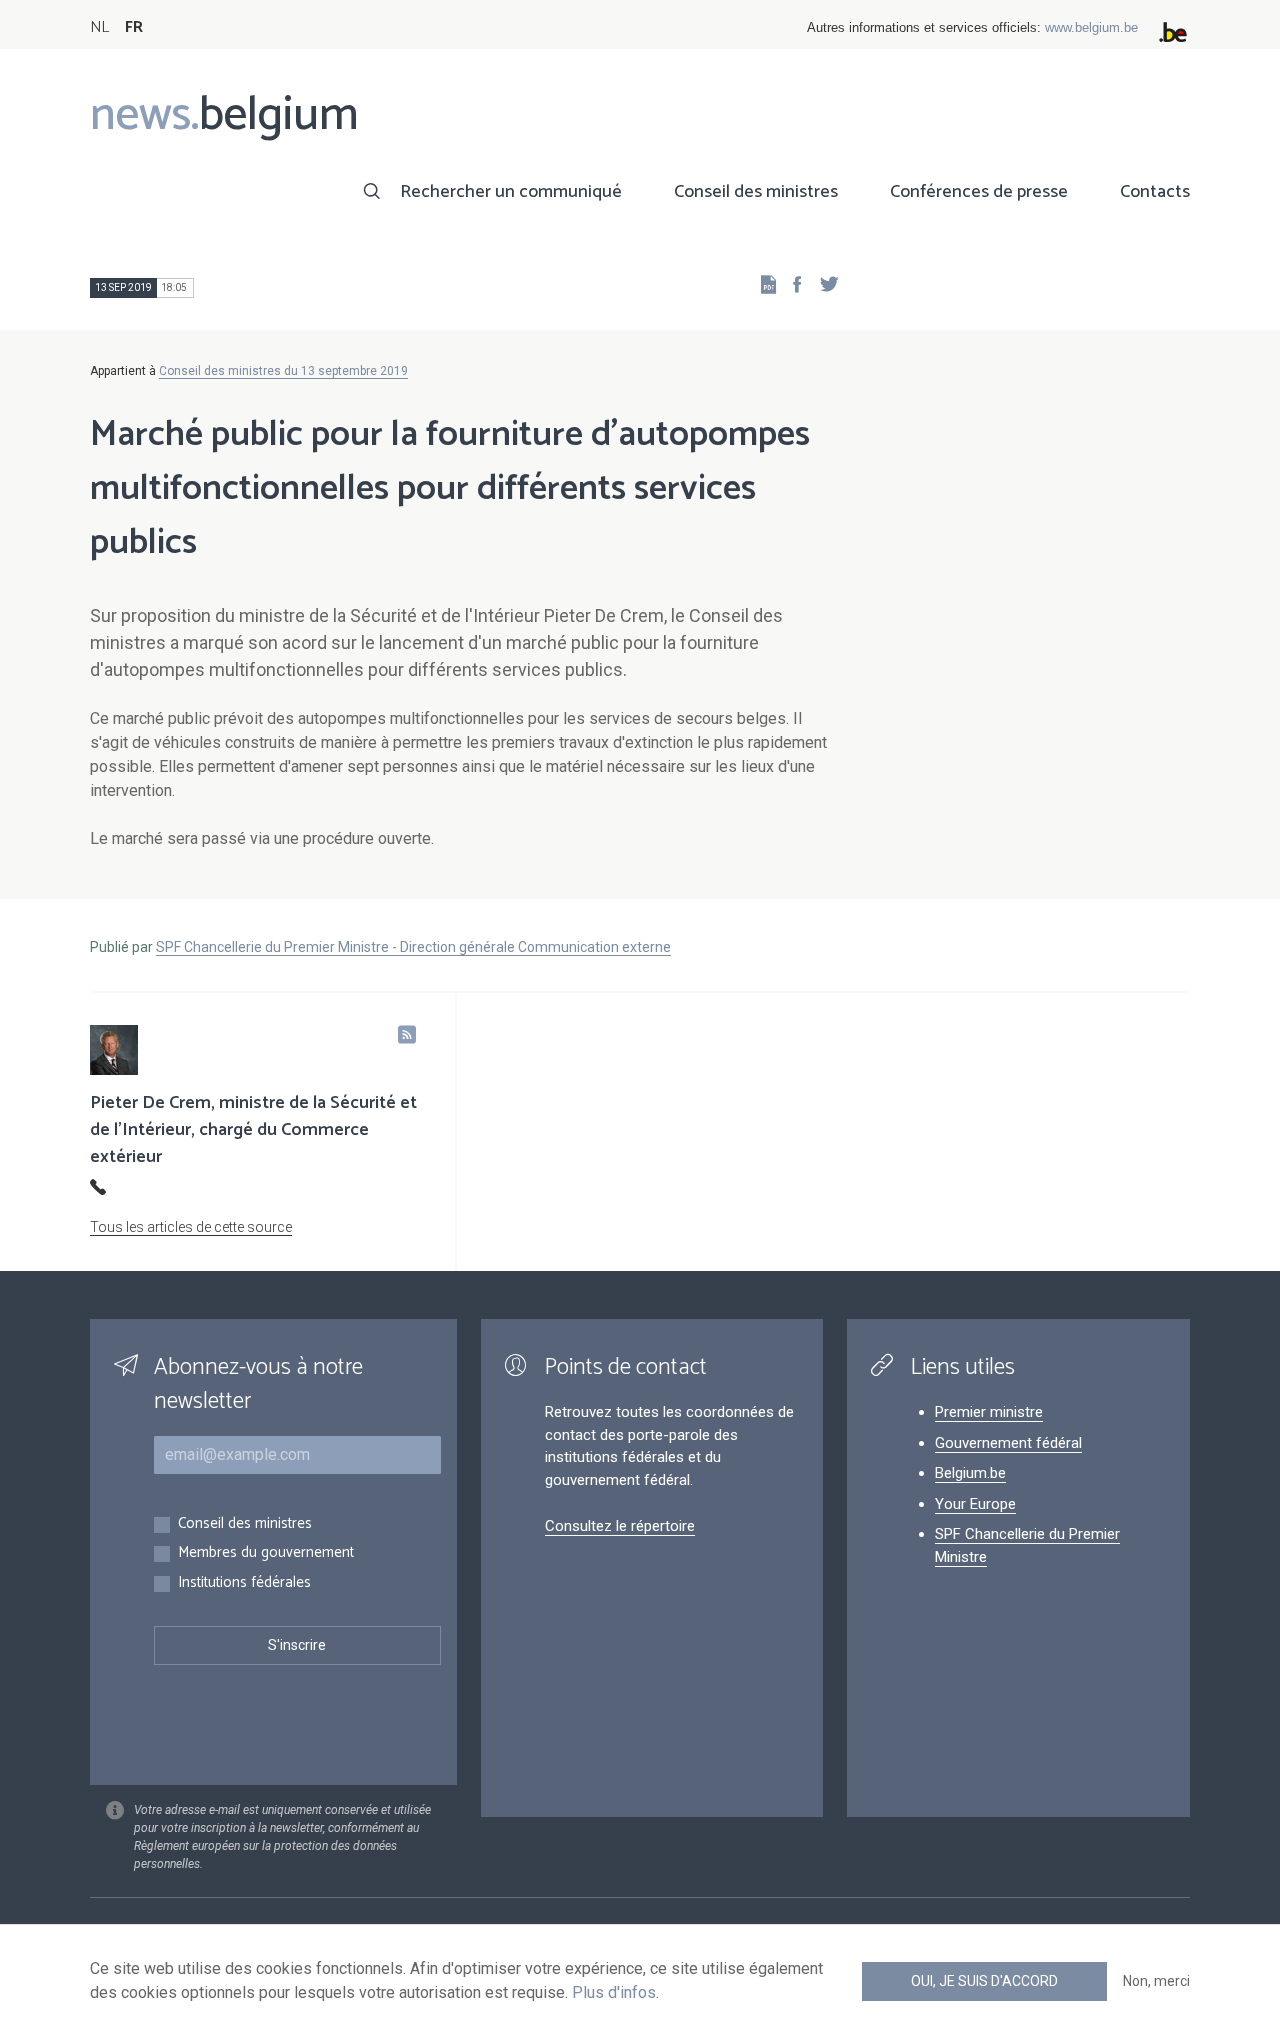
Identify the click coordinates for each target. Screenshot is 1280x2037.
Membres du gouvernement (266, 1553)
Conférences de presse (979, 192)
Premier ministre (989, 1412)
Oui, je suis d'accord (984, 1981)
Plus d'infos (614, 1992)
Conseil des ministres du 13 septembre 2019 (283, 371)
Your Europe (975, 1504)
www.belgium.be (1091, 27)
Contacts (1155, 192)
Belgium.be (970, 1473)
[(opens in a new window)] (791, 283)
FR (134, 27)
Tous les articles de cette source (191, 1227)
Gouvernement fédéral (1008, 1443)
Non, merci (1156, 1981)
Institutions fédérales (244, 1583)
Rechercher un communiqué (511, 192)
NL (99, 27)
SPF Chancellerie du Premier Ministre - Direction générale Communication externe (413, 947)
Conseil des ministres (756, 192)
